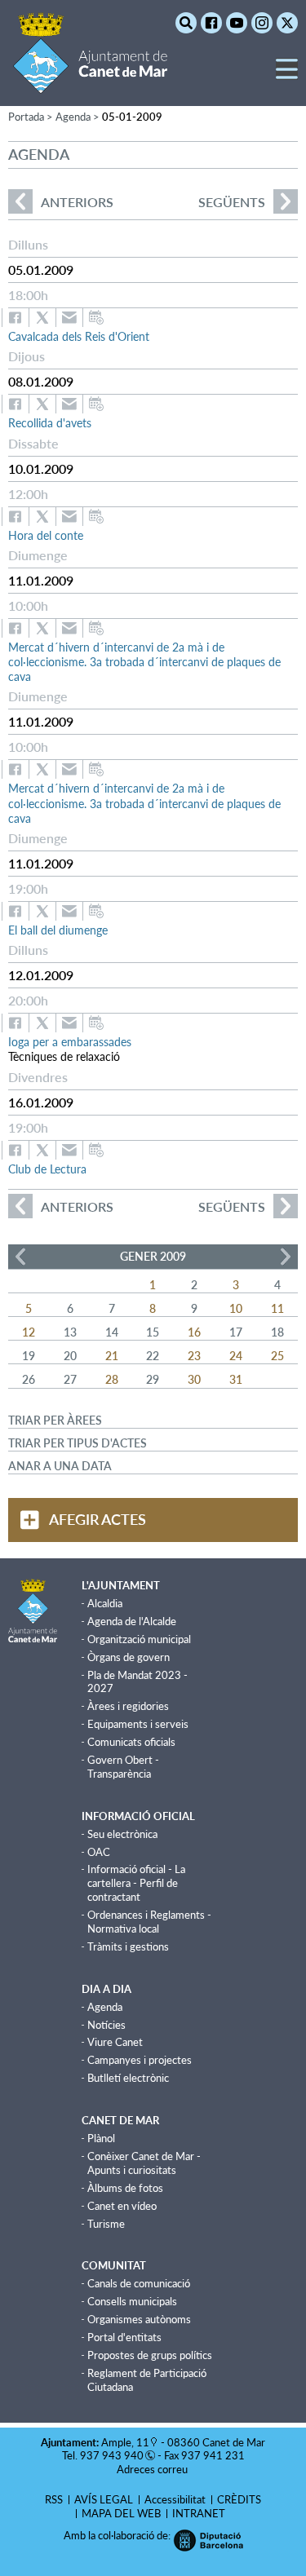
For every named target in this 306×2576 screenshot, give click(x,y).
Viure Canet (115, 2042)
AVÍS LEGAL (104, 2499)
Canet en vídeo (122, 2206)
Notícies (106, 2025)
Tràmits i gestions (128, 1946)
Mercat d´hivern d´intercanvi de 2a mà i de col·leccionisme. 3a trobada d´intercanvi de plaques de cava (144, 662)
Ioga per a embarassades (70, 1042)
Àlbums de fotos (125, 2188)
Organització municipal (139, 1639)
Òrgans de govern (129, 1657)
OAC (99, 1852)
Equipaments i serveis (138, 1724)
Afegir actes (98, 1519)
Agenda (105, 2007)
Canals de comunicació (139, 2283)
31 (236, 1379)
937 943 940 (112, 2455)
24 (236, 1356)
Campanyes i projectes (140, 2060)
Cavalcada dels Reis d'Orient (79, 336)
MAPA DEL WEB (121, 2513)
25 (277, 1356)
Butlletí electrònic (128, 2078)
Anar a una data (60, 1466)
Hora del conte (46, 535)
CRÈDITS (239, 2499)
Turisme (106, 2224)
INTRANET (199, 2513)
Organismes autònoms (139, 2319)
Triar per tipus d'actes (78, 1443)
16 (194, 1332)
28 (112, 1379)
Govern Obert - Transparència (123, 1767)
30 (194, 1379)
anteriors (61, 202)
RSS (54, 2499)
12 (29, 1332)
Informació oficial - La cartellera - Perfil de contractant (136, 1883)
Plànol (101, 2138)
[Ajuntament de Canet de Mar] (90, 84)
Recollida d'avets (50, 423)
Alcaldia (105, 1603)
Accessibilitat (175, 2499)
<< (20, 1257)
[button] (287, 75)
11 (277, 1308)
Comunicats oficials (131, 1742)
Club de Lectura (47, 1169)
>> (286, 1257)
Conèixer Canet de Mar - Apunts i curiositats (144, 2163)
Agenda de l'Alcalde (132, 1621)
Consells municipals (132, 2301)
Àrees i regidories (128, 1706)
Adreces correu (153, 2469)
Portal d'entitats (124, 2337)
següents (232, 202)
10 (236, 1308)
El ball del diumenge (58, 930)
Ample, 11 (125, 2442)
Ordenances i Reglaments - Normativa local (149, 1922)
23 (194, 1356)
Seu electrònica (122, 1834)
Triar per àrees (55, 1420)
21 (112, 1356)
